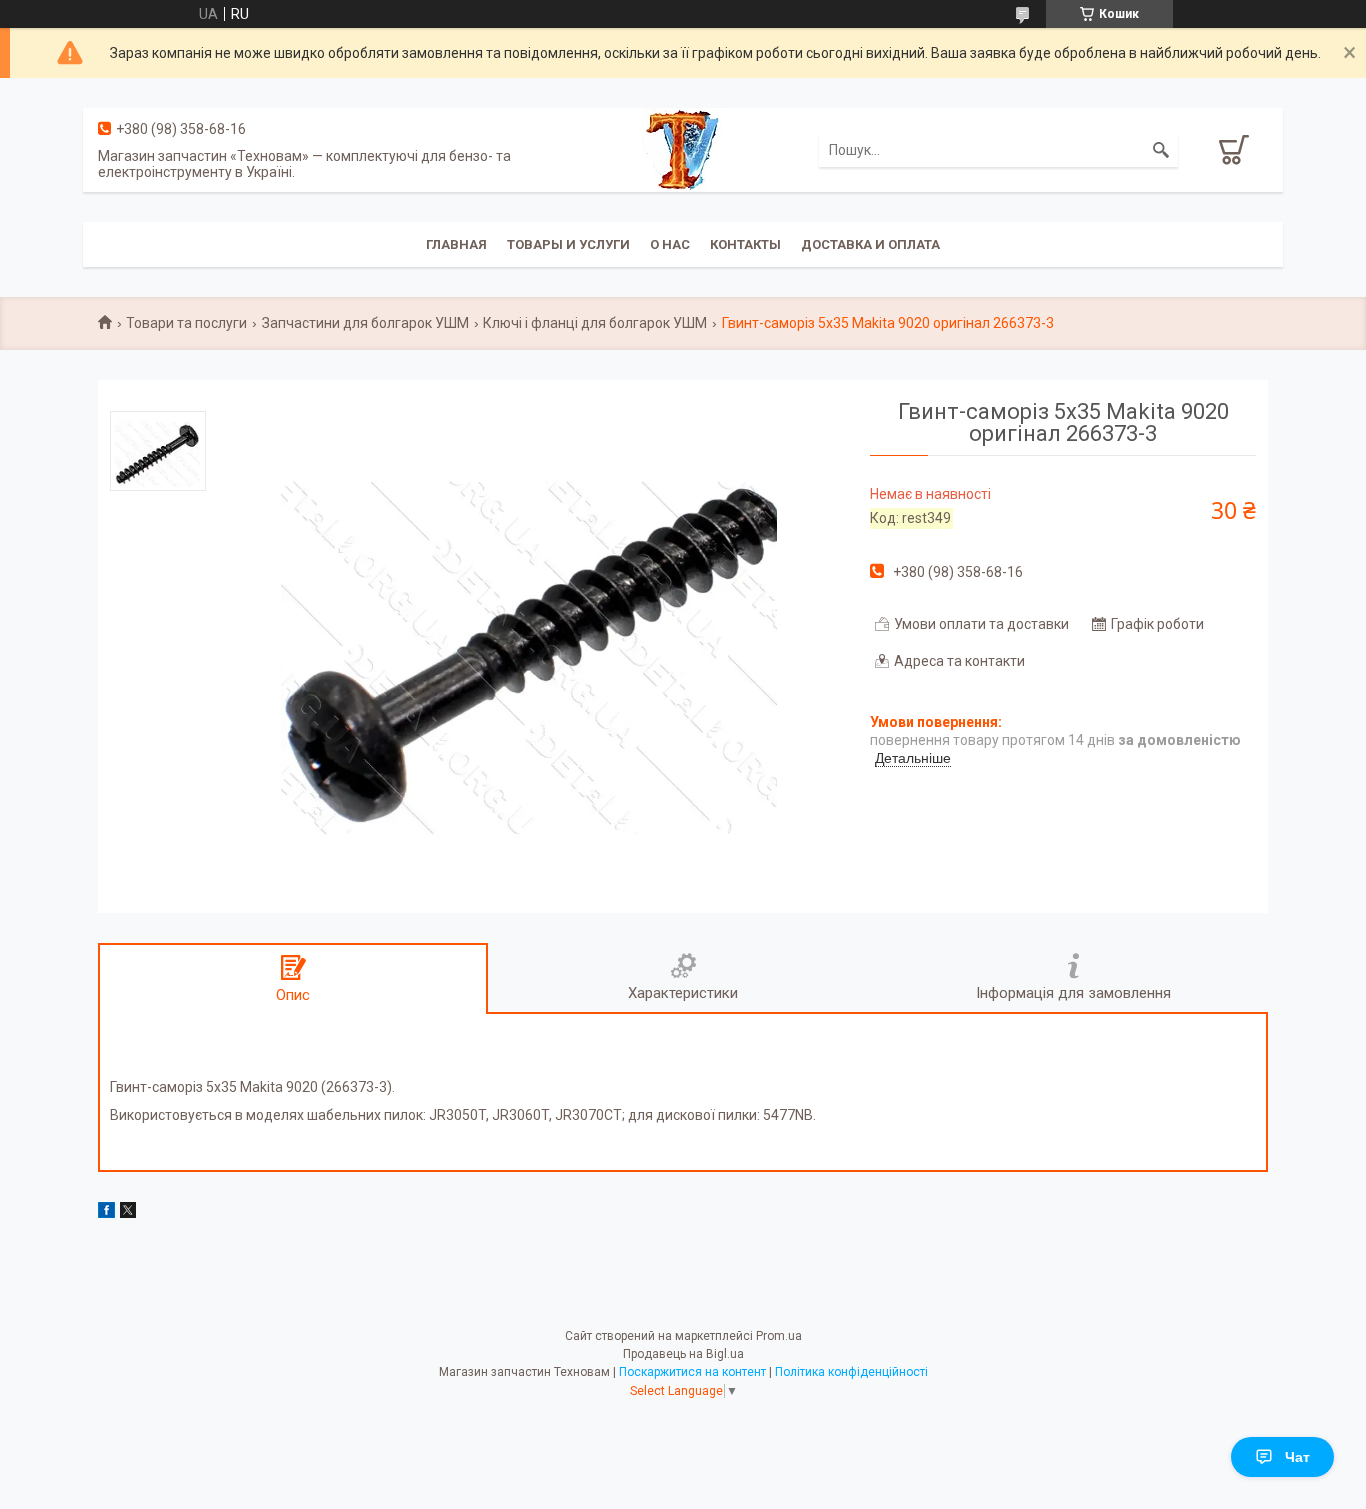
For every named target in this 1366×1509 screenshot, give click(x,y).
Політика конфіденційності (851, 1372)
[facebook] (106, 1213)
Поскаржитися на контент (692, 1372)
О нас (670, 244)
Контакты (745, 244)
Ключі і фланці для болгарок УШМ (595, 323)
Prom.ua (779, 1336)
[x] (128, 1213)
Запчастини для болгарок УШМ (365, 323)
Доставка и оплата (870, 244)
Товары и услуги (568, 244)
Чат (1297, 1457)
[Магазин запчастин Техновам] (682, 149)
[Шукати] (1161, 150)
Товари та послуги (186, 323)
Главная (456, 244)
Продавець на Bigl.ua (683, 1354)
